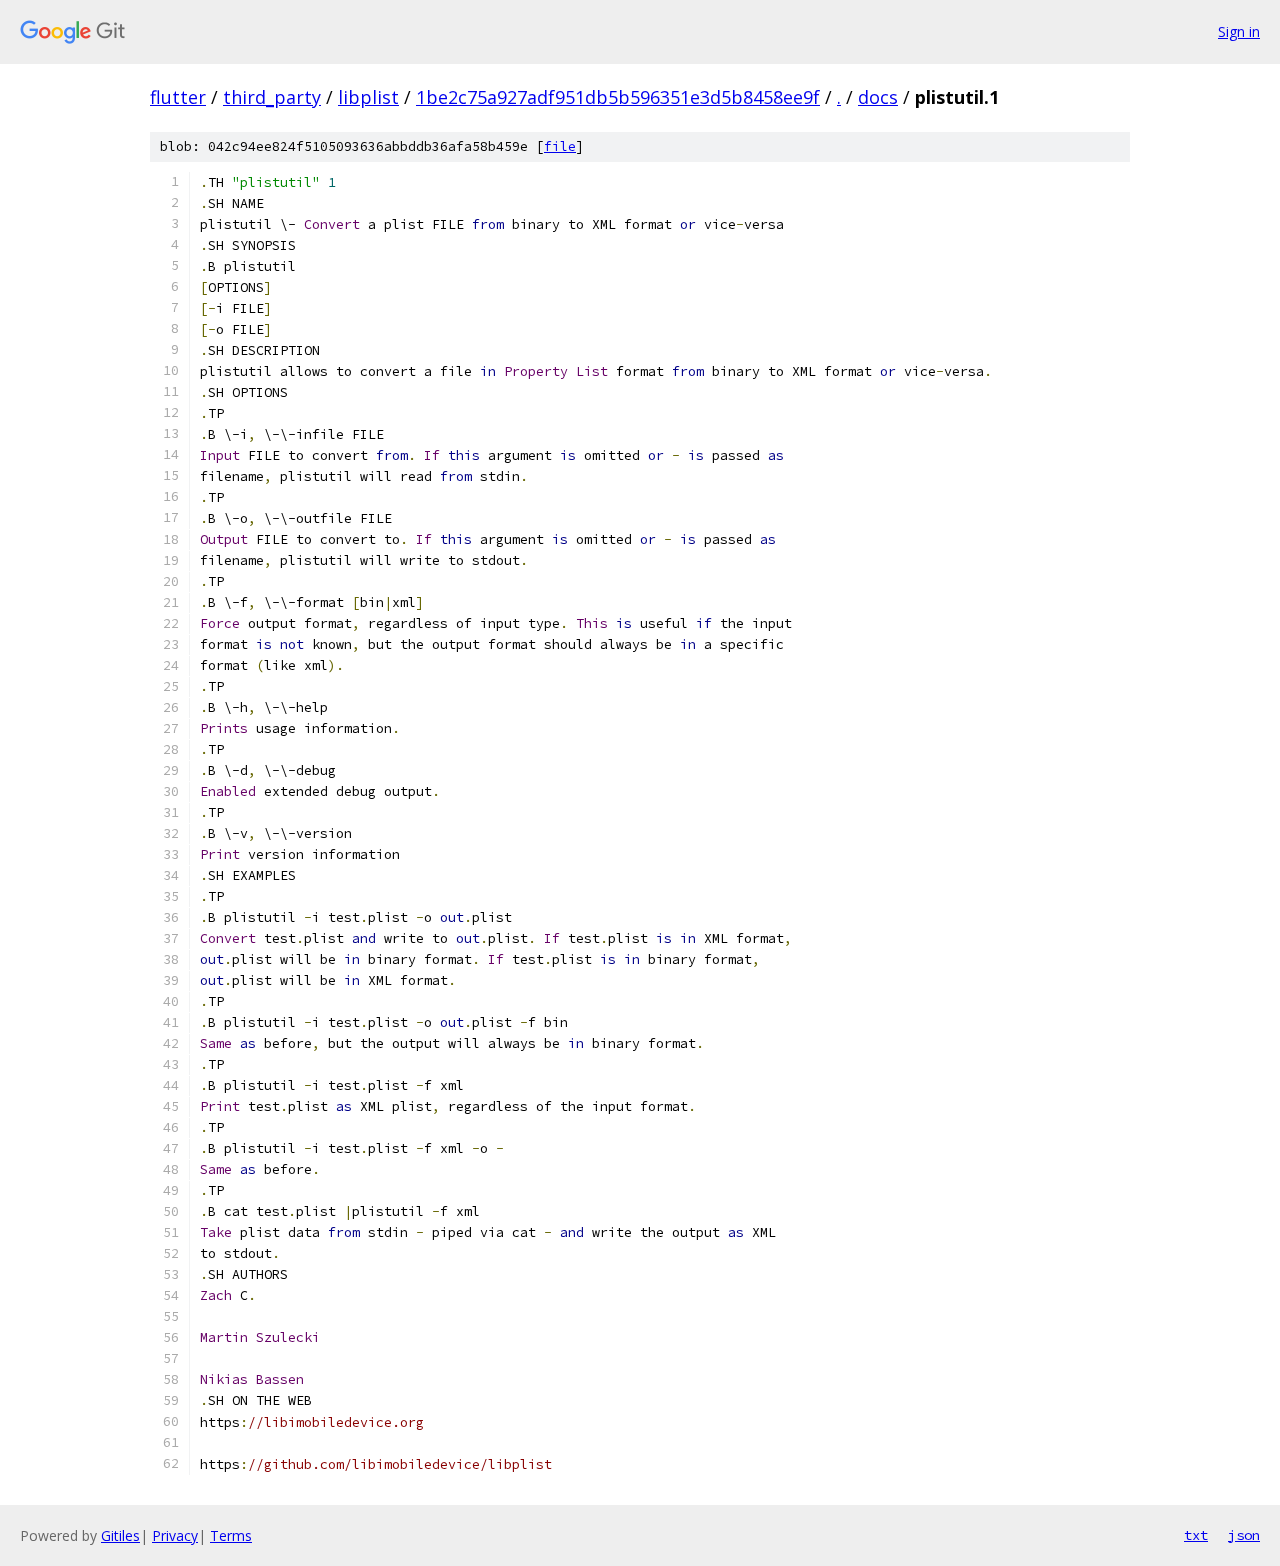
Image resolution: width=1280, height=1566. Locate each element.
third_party (272, 97)
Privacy (175, 1535)
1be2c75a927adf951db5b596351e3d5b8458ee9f (618, 97)
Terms (231, 1535)
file (560, 146)
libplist (368, 97)
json (1244, 1535)
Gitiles (120, 1535)
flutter (178, 97)
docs (878, 97)
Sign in (1239, 31)
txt (1196, 1535)
